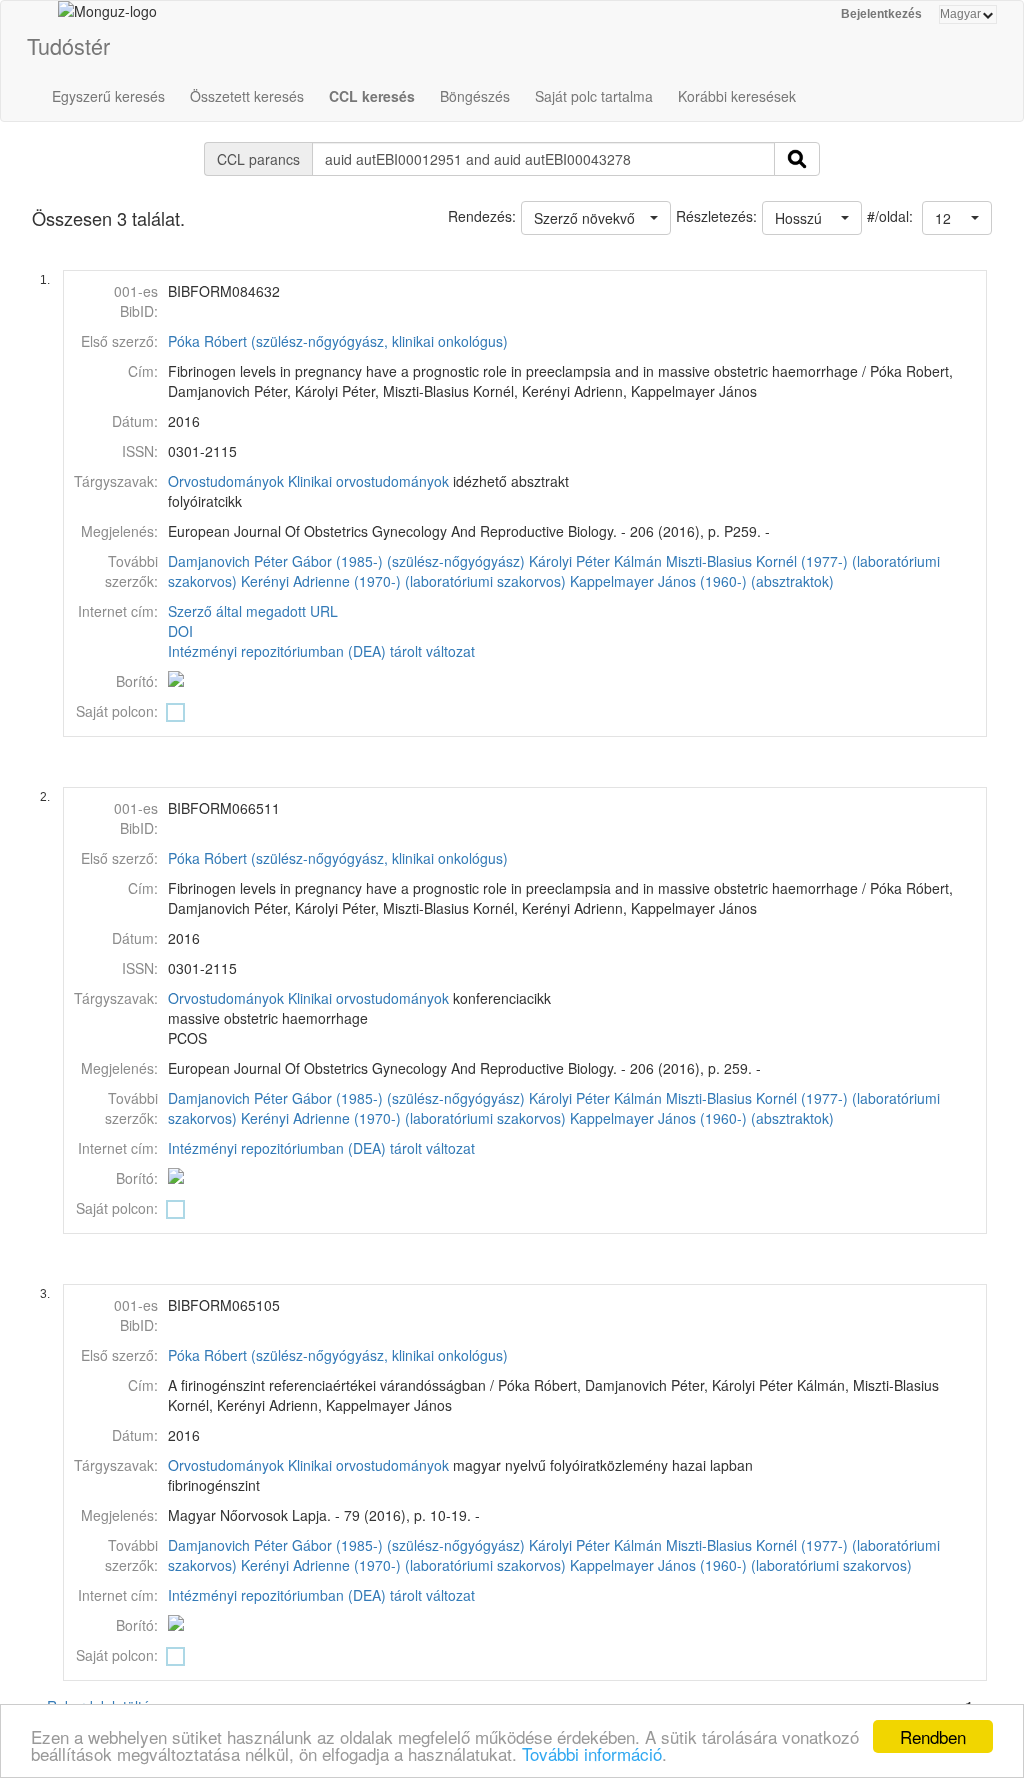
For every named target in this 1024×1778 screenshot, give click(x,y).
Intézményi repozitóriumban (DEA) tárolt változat (321, 651)
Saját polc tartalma (594, 96)
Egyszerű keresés (108, 96)
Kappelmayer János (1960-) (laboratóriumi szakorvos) (741, 1565)
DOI (180, 631)
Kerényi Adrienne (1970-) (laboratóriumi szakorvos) (403, 581)
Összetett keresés (247, 96)
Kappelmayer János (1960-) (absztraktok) (702, 581)
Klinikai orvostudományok (368, 481)
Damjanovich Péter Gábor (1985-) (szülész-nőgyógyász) (346, 561)
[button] (957, 218)
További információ (592, 1753)
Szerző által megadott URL (253, 611)
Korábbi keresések (737, 96)
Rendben (933, 1736)
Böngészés (475, 96)
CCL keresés (372, 96)
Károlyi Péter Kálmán (595, 561)
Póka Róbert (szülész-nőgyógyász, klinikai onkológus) (338, 341)
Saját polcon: (117, 711)
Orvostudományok (226, 481)
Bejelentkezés (881, 14)
